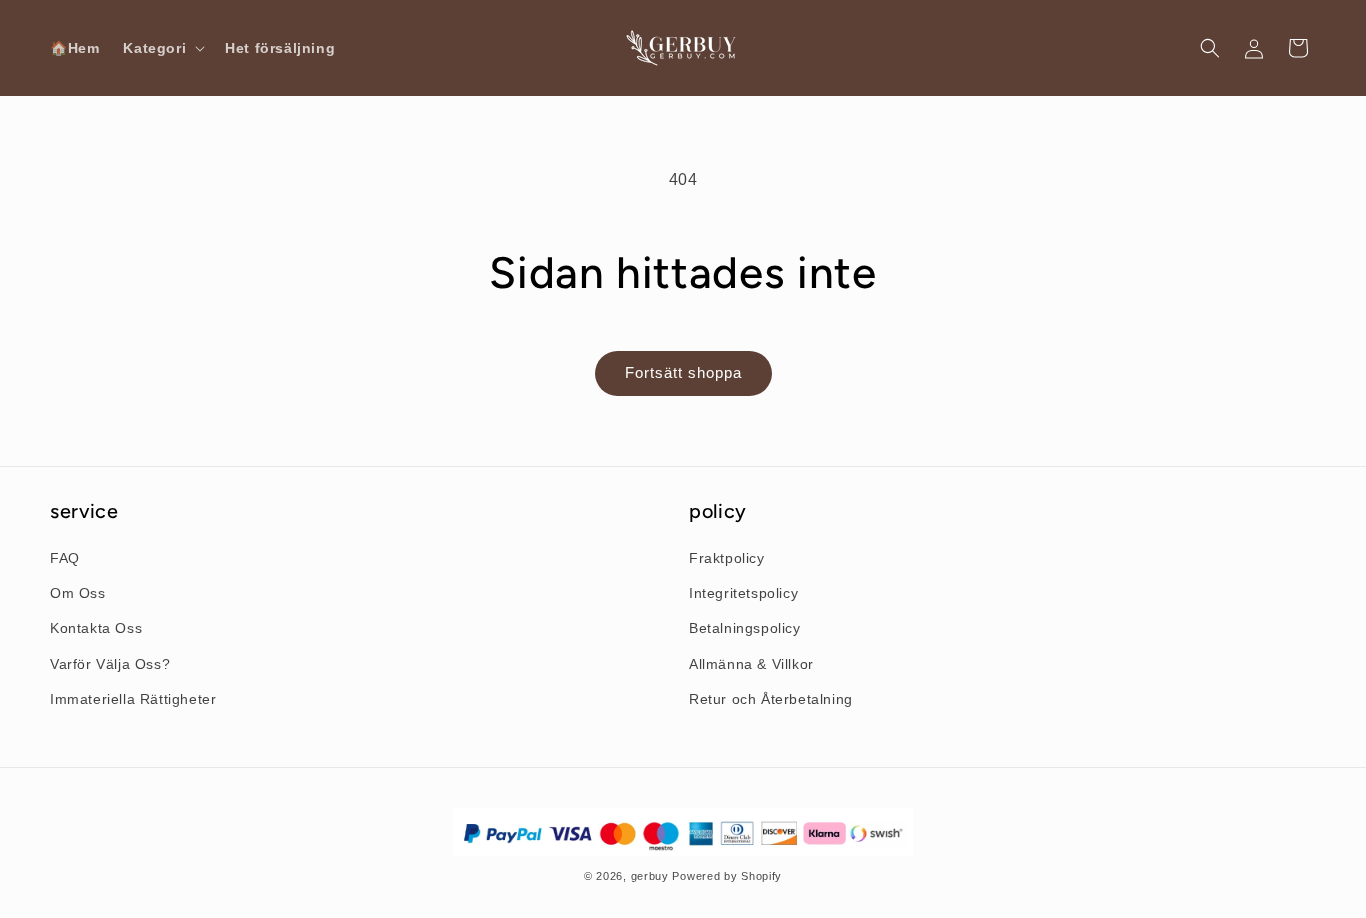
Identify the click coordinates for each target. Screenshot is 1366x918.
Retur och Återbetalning (771, 699)
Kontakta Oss (96, 628)
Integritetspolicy (743, 593)
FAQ (65, 558)
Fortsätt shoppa (683, 372)
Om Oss (78, 593)
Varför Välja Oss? (110, 664)
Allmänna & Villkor (751, 664)
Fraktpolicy (727, 558)
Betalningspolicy (745, 628)
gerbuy (650, 876)
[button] (162, 48)
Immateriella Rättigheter (133, 699)
